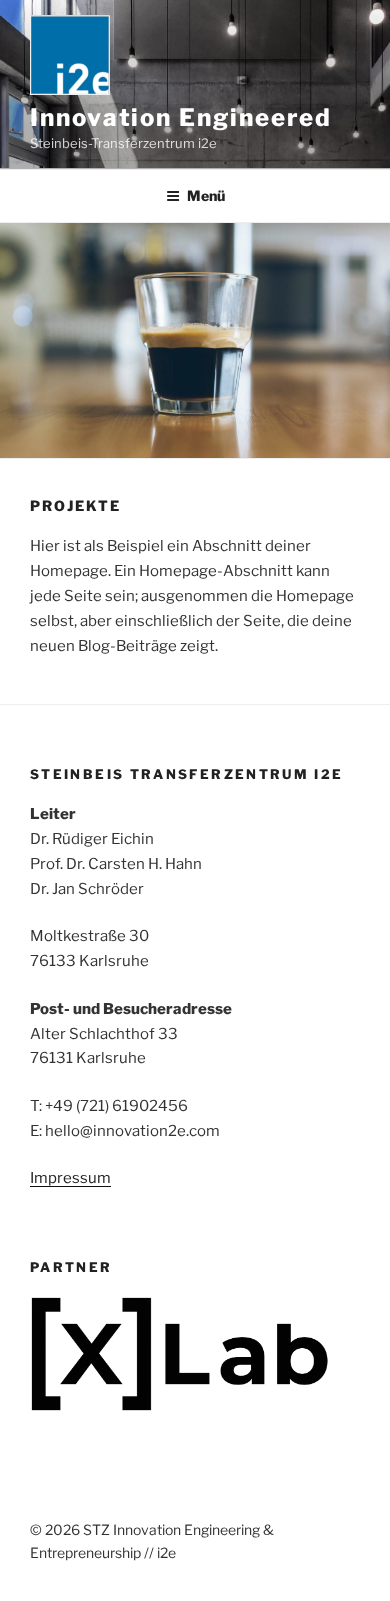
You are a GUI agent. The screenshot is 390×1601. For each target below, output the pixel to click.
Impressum (70, 1178)
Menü (206, 195)
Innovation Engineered (181, 117)
